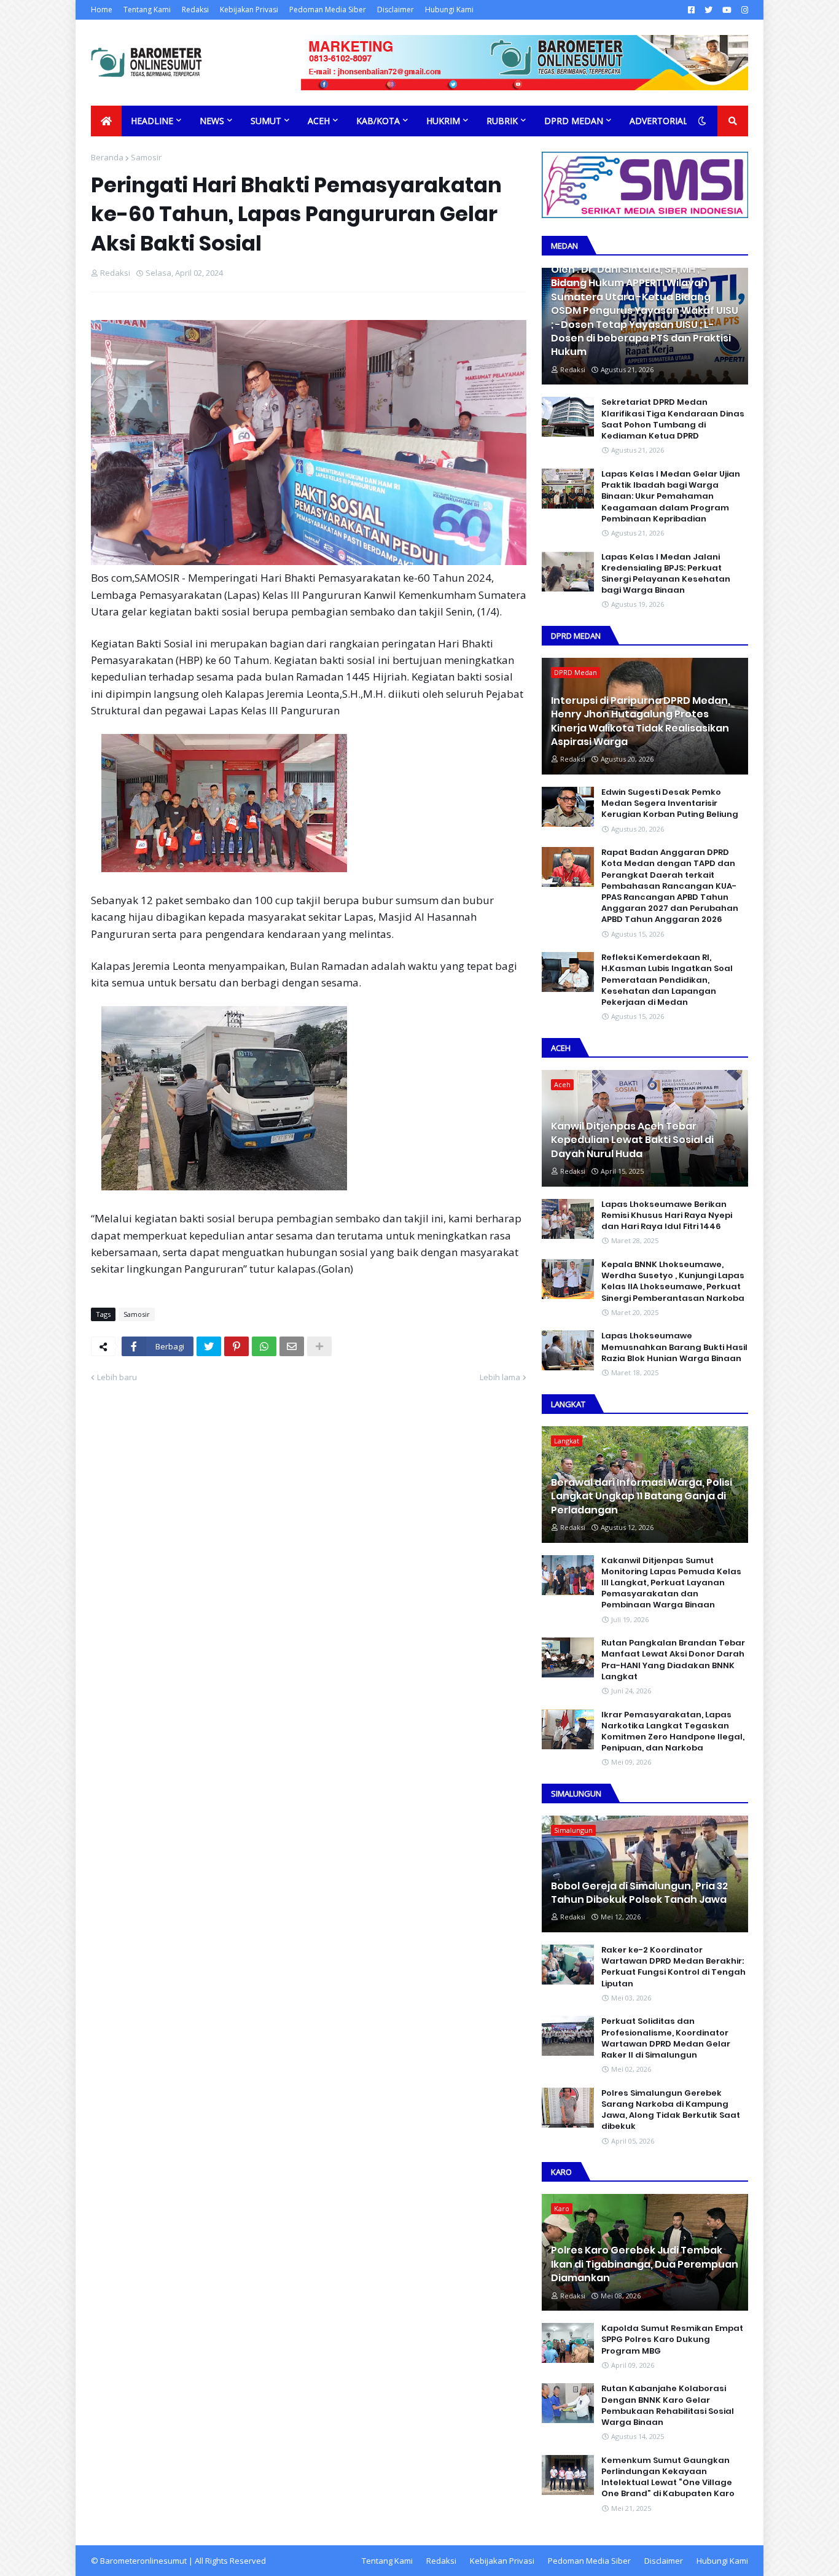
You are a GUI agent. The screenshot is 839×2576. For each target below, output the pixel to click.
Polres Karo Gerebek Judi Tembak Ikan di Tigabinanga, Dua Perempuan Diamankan (645, 2264)
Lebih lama (500, 1377)
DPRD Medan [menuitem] (574, 121)
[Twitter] (209, 1346)
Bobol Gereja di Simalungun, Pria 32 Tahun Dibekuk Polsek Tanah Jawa (639, 1893)
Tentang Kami (147, 10)
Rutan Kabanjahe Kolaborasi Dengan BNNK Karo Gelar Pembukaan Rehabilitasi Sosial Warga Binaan (668, 2406)
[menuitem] (106, 121)
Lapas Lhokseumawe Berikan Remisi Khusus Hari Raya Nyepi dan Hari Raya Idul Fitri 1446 (667, 1216)
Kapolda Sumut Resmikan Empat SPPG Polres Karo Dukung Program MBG (672, 2340)
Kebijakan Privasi (249, 10)
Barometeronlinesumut (143, 2561)
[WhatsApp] (264, 1346)
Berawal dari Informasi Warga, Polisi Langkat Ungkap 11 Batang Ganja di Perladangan (642, 1497)
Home (102, 10)
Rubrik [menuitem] (502, 121)
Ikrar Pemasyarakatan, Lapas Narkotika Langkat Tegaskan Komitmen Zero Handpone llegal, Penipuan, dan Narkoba (673, 1732)
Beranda (107, 157)
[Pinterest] (236, 1346)
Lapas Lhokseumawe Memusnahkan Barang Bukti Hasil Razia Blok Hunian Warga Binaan (674, 1347)
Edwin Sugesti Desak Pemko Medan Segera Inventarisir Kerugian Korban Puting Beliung (670, 803)
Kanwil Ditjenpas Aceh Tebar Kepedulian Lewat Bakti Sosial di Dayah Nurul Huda (632, 1140)
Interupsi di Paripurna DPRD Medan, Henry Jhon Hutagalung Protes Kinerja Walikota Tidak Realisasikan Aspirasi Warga (641, 721)
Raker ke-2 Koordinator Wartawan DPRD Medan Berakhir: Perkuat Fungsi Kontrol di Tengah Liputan (673, 1967)
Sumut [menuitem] (266, 121)
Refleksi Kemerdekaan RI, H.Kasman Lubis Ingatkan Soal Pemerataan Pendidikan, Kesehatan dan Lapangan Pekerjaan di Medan (667, 980)
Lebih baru (117, 1377)
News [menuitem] (212, 121)
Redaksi (195, 10)
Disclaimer (396, 10)
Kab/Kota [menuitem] (378, 121)
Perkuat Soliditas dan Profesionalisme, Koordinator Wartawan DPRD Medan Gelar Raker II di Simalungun (666, 2038)
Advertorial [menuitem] (659, 121)
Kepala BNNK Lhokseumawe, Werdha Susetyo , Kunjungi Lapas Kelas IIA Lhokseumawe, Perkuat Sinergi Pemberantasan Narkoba (673, 1282)
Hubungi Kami (449, 10)
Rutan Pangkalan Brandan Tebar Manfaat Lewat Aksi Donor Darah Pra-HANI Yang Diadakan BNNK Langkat (673, 1660)
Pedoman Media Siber (328, 10)
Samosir (146, 157)
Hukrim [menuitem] (443, 121)
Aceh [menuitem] (319, 121)
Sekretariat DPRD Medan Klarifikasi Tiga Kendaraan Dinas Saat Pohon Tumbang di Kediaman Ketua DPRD (673, 419)
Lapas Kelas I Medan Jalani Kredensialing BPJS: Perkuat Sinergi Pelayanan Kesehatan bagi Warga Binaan (666, 574)
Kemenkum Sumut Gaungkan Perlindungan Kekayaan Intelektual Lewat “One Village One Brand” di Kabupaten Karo (668, 2477)
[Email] (292, 1346)
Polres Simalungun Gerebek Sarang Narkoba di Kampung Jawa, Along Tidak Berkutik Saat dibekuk (671, 2110)
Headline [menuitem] (152, 121)
